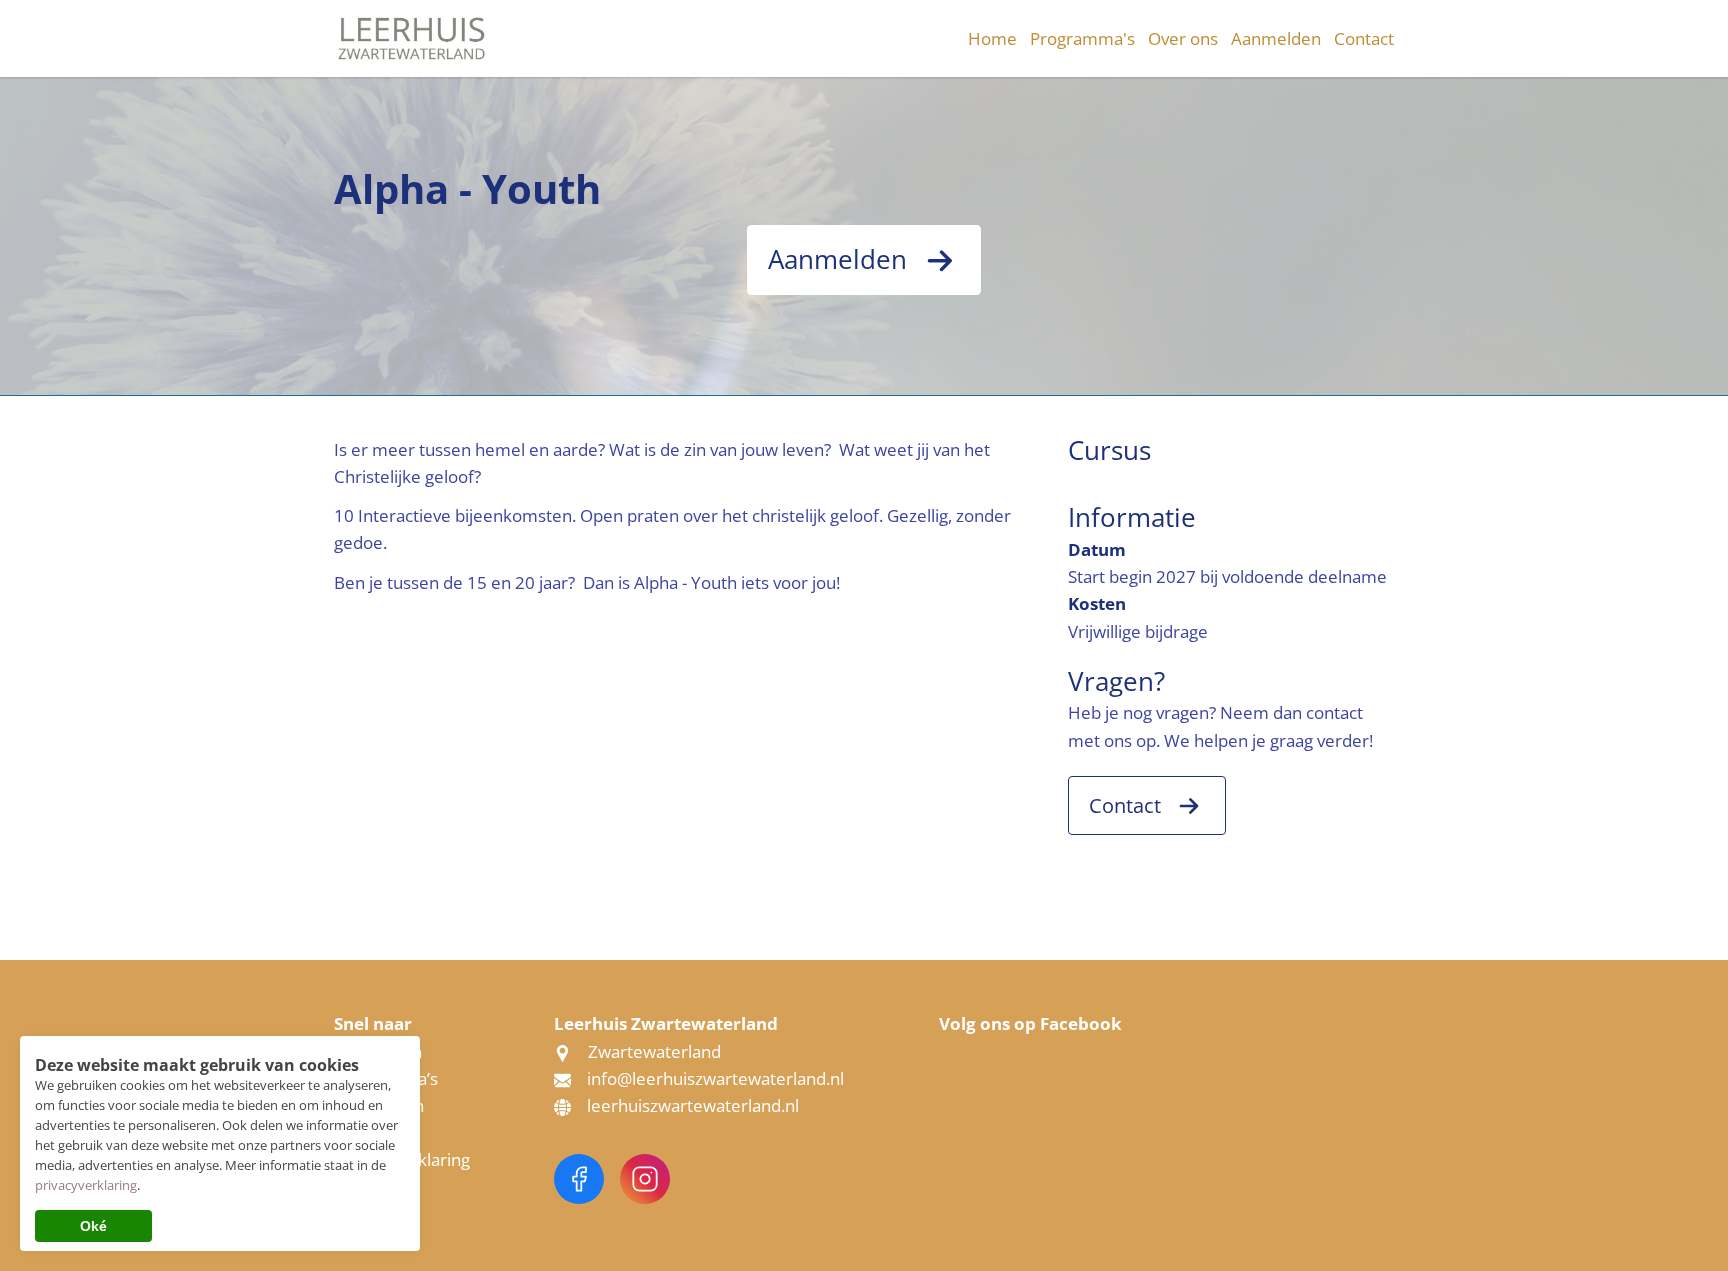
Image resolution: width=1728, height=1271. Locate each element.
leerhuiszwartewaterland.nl (693, 1105)
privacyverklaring (86, 1185)
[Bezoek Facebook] (579, 1179)
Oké (93, 1226)
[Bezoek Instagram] (645, 1179)
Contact (1364, 38)
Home (992, 38)
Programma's (1082, 38)
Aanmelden (1276, 38)
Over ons (1183, 38)
